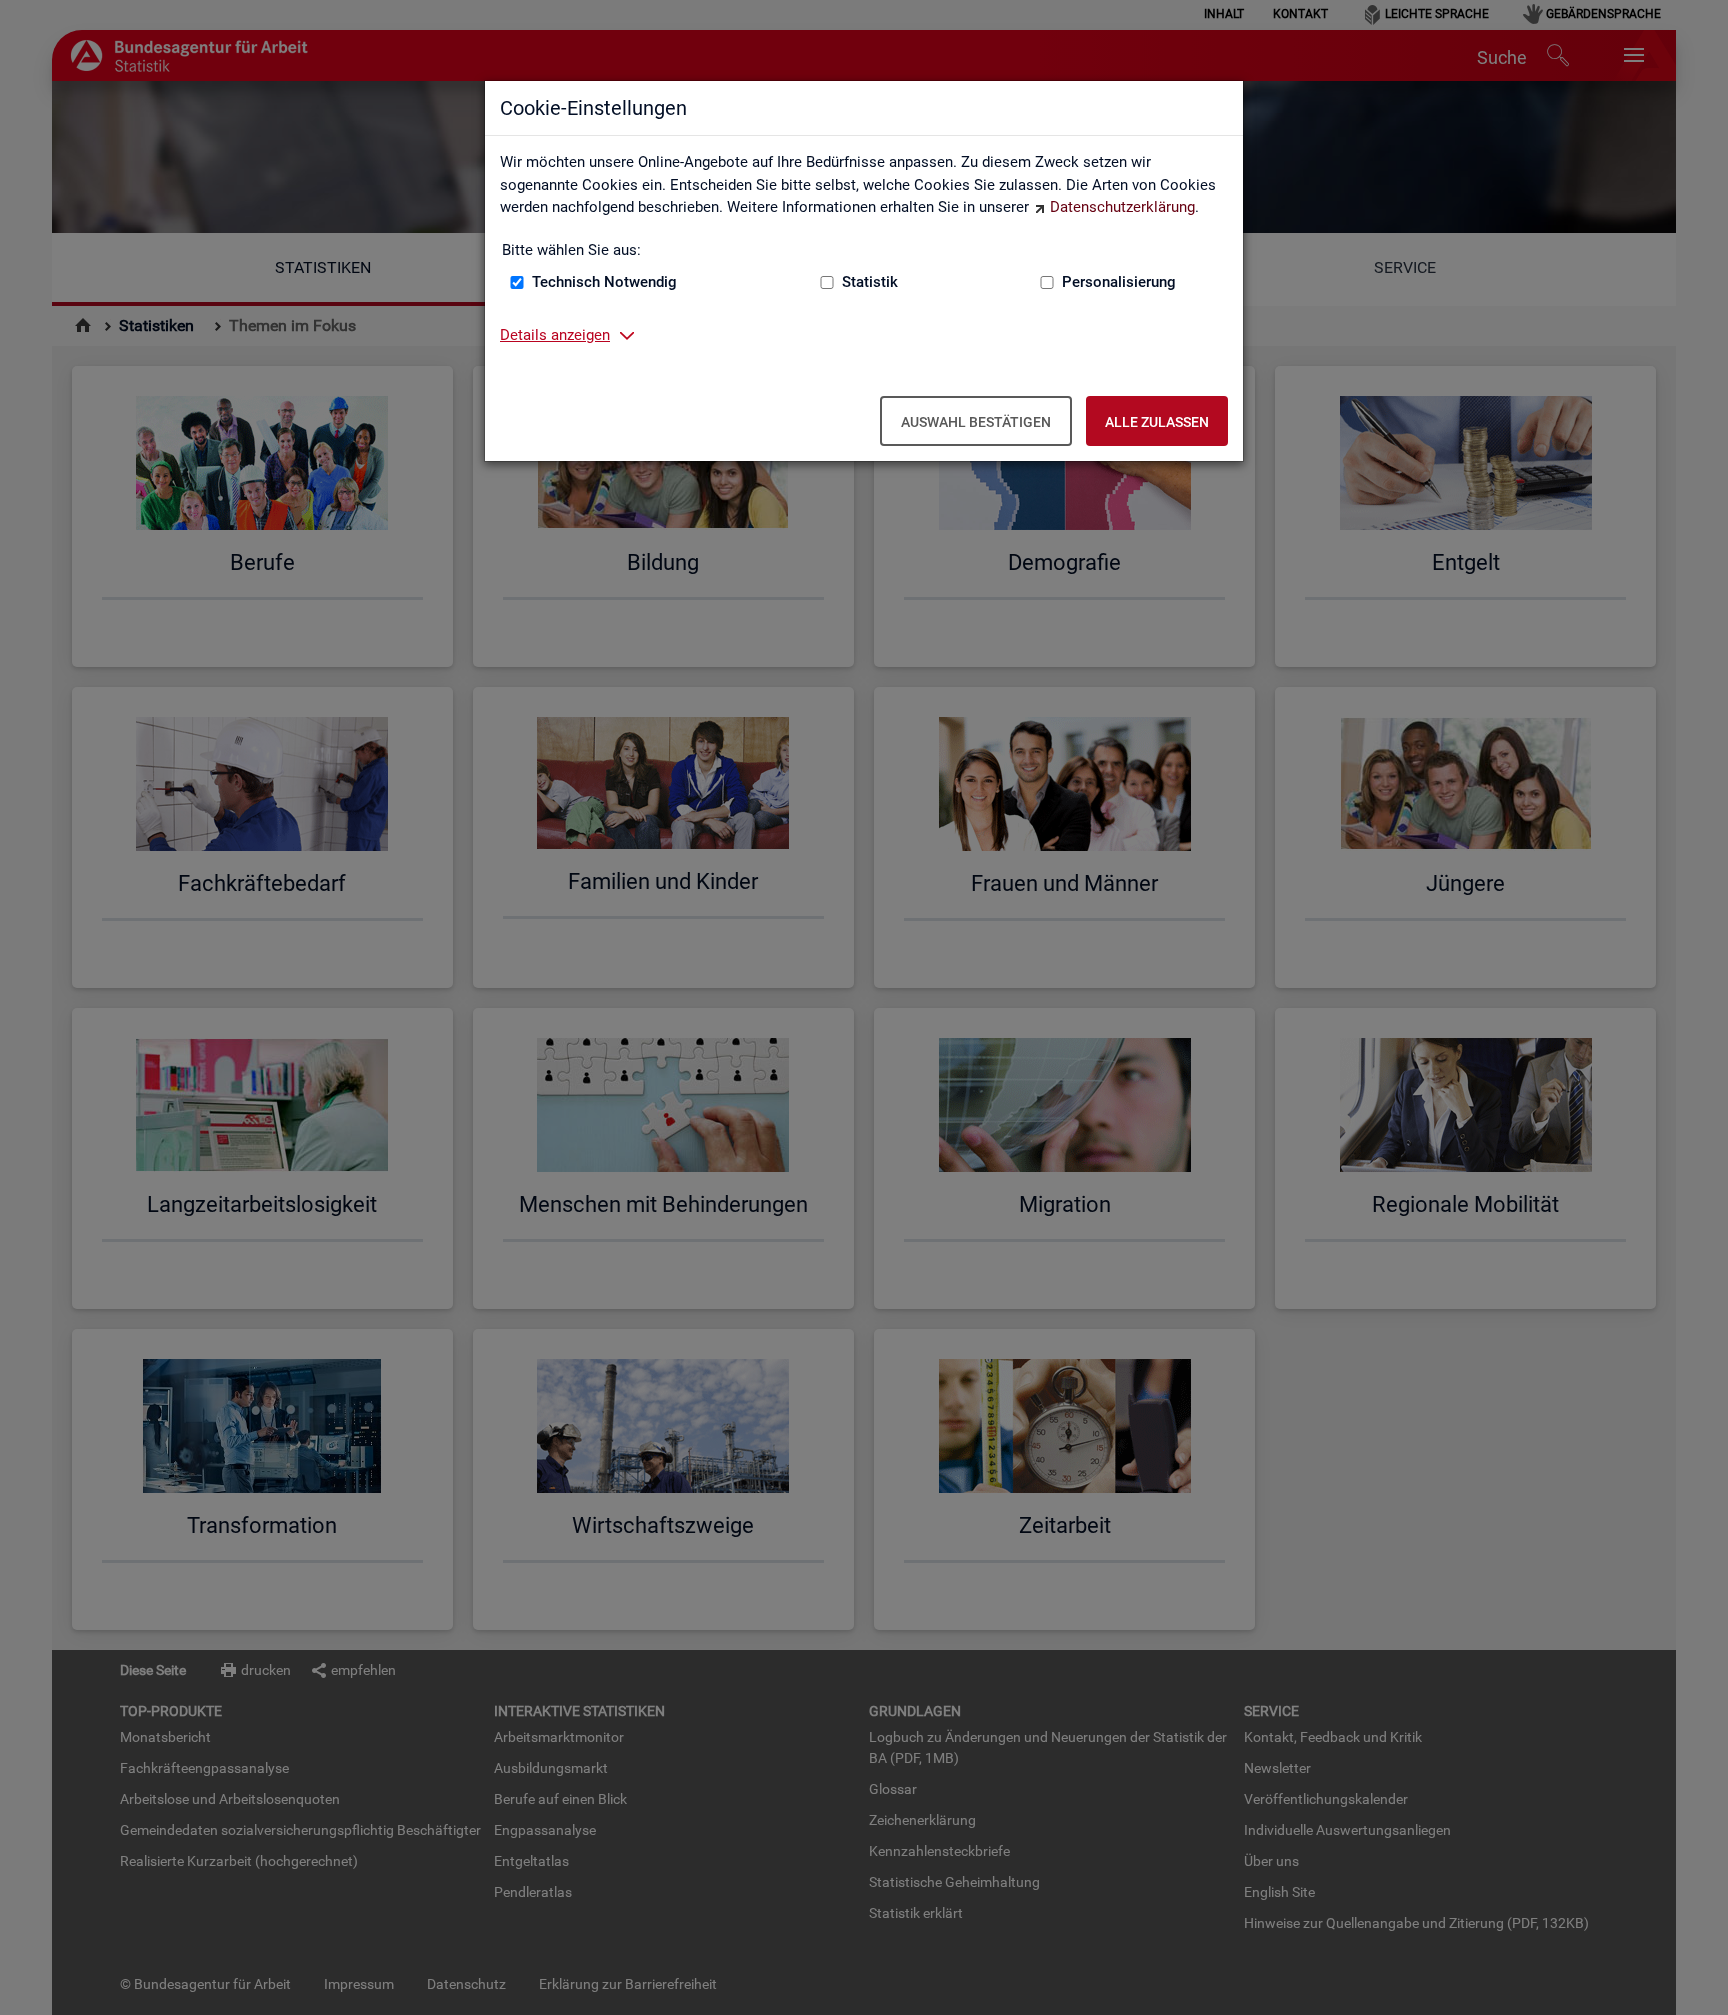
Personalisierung (1119, 282)
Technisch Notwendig (604, 282)
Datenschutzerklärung (1122, 207)
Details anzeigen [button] (555, 335)
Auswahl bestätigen (976, 422)
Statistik (870, 282)
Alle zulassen (1157, 422)
